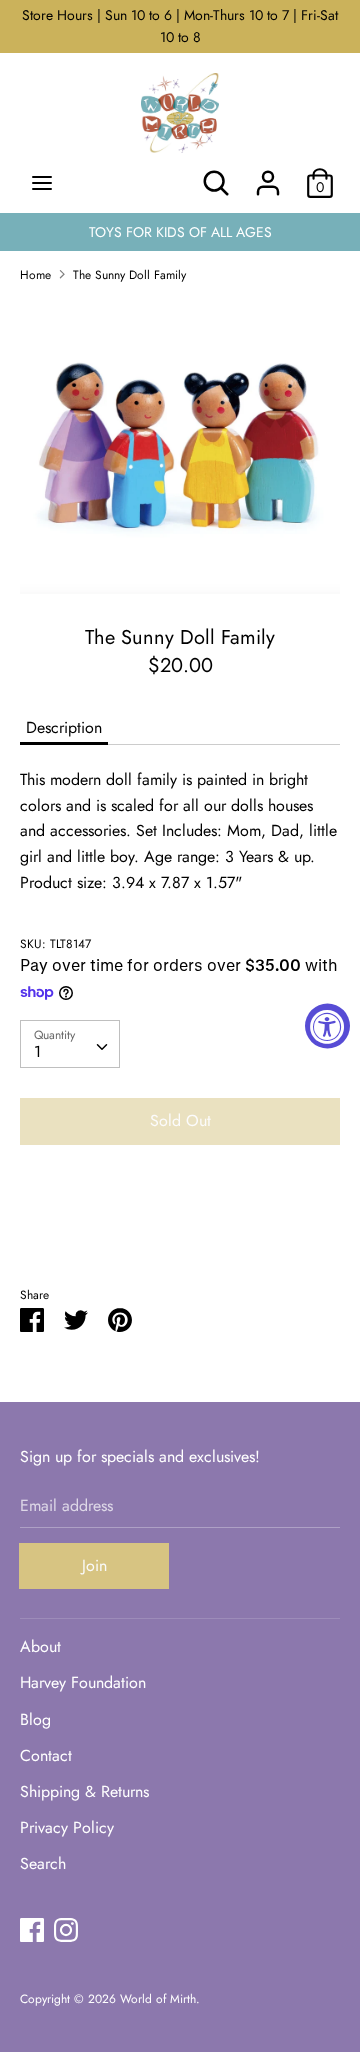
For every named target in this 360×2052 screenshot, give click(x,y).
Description (64, 727)
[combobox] (70, 1044)
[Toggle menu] (42, 183)
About (40, 1646)
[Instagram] (66, 1929)
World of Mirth (158, 1999)
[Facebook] (32, 1929)
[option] (180, 446)
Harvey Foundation (83, 1682)
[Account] (268, 175)
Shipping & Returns (84, 1791)
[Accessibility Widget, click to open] (327, 1026)
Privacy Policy (67, 1827)
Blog (35, 1719)
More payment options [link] (180, 1229)
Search (43, 1863)
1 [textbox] (37, 1051)
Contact (46, 1755)
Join (94, 1565)
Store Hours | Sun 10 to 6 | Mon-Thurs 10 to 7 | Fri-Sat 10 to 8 (180, 26)
